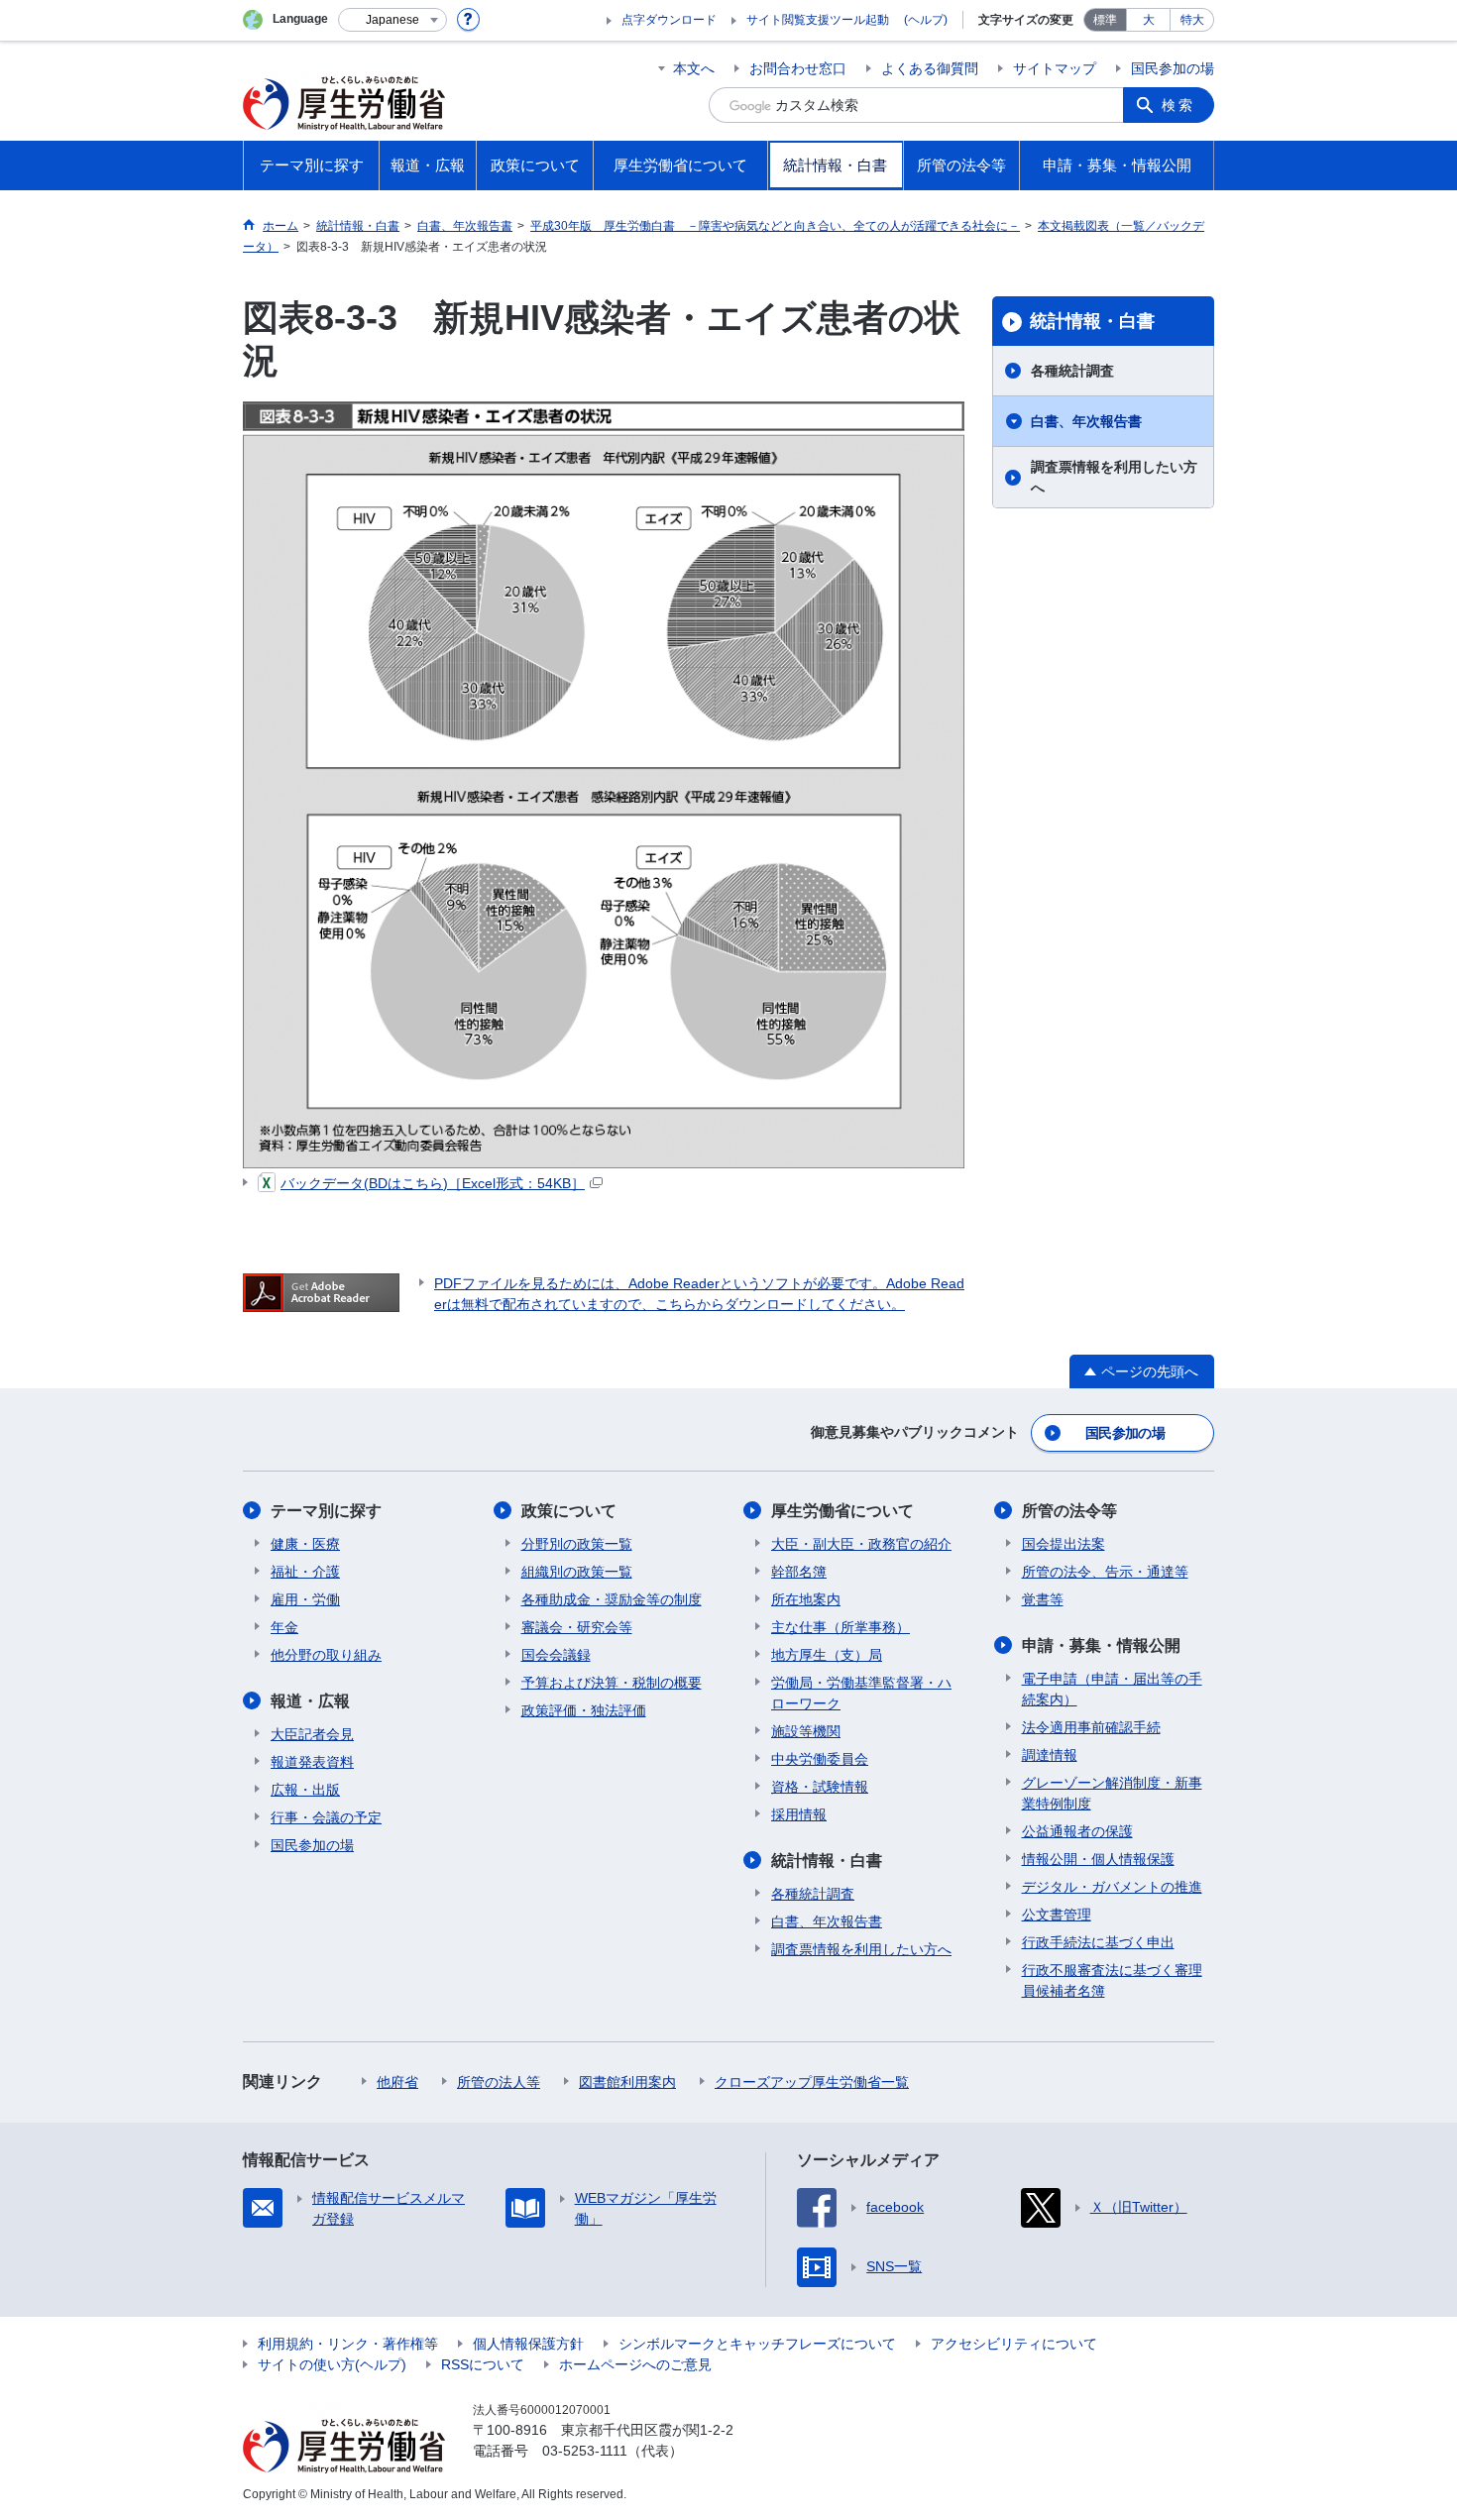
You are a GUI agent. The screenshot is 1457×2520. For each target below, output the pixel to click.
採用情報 (799, 1814)
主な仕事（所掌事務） (841, 1627)
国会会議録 (556, 1655)
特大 (1192, 20)
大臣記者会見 (312, 1734)
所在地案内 (806, 1599)
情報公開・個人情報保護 (1098, 1859)
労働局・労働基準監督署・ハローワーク (861, 1693)
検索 (1178, 105)
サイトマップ (1055, 68)
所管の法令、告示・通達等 (1105, 1572)
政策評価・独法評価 (584, 1710)
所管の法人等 (499, 2082)
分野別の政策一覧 (577, 1544)
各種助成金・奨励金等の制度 (612, 1599)
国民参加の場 (1173, 68)
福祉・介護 (305, 1572)
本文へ (694, 68)
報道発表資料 (312, 1762)
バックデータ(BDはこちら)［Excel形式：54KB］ (433, 1183)
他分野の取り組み (326, 1655)
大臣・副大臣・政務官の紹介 (861, 1544)
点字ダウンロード (669, 20)
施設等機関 (806, 1731)
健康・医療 (305, 1544)
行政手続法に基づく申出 (1098, 1942)
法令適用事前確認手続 (1091, 1727)
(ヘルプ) (926, 20)
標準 (1105, 20)
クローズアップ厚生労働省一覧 (812, 2082)
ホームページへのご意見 (635, 2364)
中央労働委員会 (820, 1759)
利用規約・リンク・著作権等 (348, 2344)
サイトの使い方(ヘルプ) (332, 2364)
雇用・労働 (305, 1599)
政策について (569, 1511)
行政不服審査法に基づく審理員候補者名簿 (1112, 1980)
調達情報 (1050, 1755)
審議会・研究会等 (577, 1627)
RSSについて (483, 2364)
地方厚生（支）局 (827, 1655)
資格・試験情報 (820, 1787)
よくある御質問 (930, 68)
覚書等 (1043, 1599)
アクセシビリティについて (1014, 2344)
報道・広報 (310, 1701)
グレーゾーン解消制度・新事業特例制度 (1112, 1793)
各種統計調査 (1072, 371)
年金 (284, 1627)
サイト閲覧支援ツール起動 (818, 20)
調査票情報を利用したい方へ (1114, 477)
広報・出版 (305, 1790)
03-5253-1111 (585, 2451)
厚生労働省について (842, 1511)
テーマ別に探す (326, 1511)
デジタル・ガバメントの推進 (1112, 1887)
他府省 (397, 2082)
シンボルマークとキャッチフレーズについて (757, 2344)
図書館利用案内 (627, 2082)
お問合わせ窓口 (798, 68)
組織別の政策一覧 (577, 1572)
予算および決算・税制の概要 (612, 1683)
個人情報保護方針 (528, 2344)
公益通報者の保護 (1077, 1831)
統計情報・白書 (1092, 321)
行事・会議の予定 (326, 1817)
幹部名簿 (799, 1572)
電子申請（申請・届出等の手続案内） (1112, 1689)
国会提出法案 (1064, 1544)
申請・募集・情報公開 (1101, 1645)
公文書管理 (1057, 1915)
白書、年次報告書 (1086, 421)
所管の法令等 (1069, 1511)
